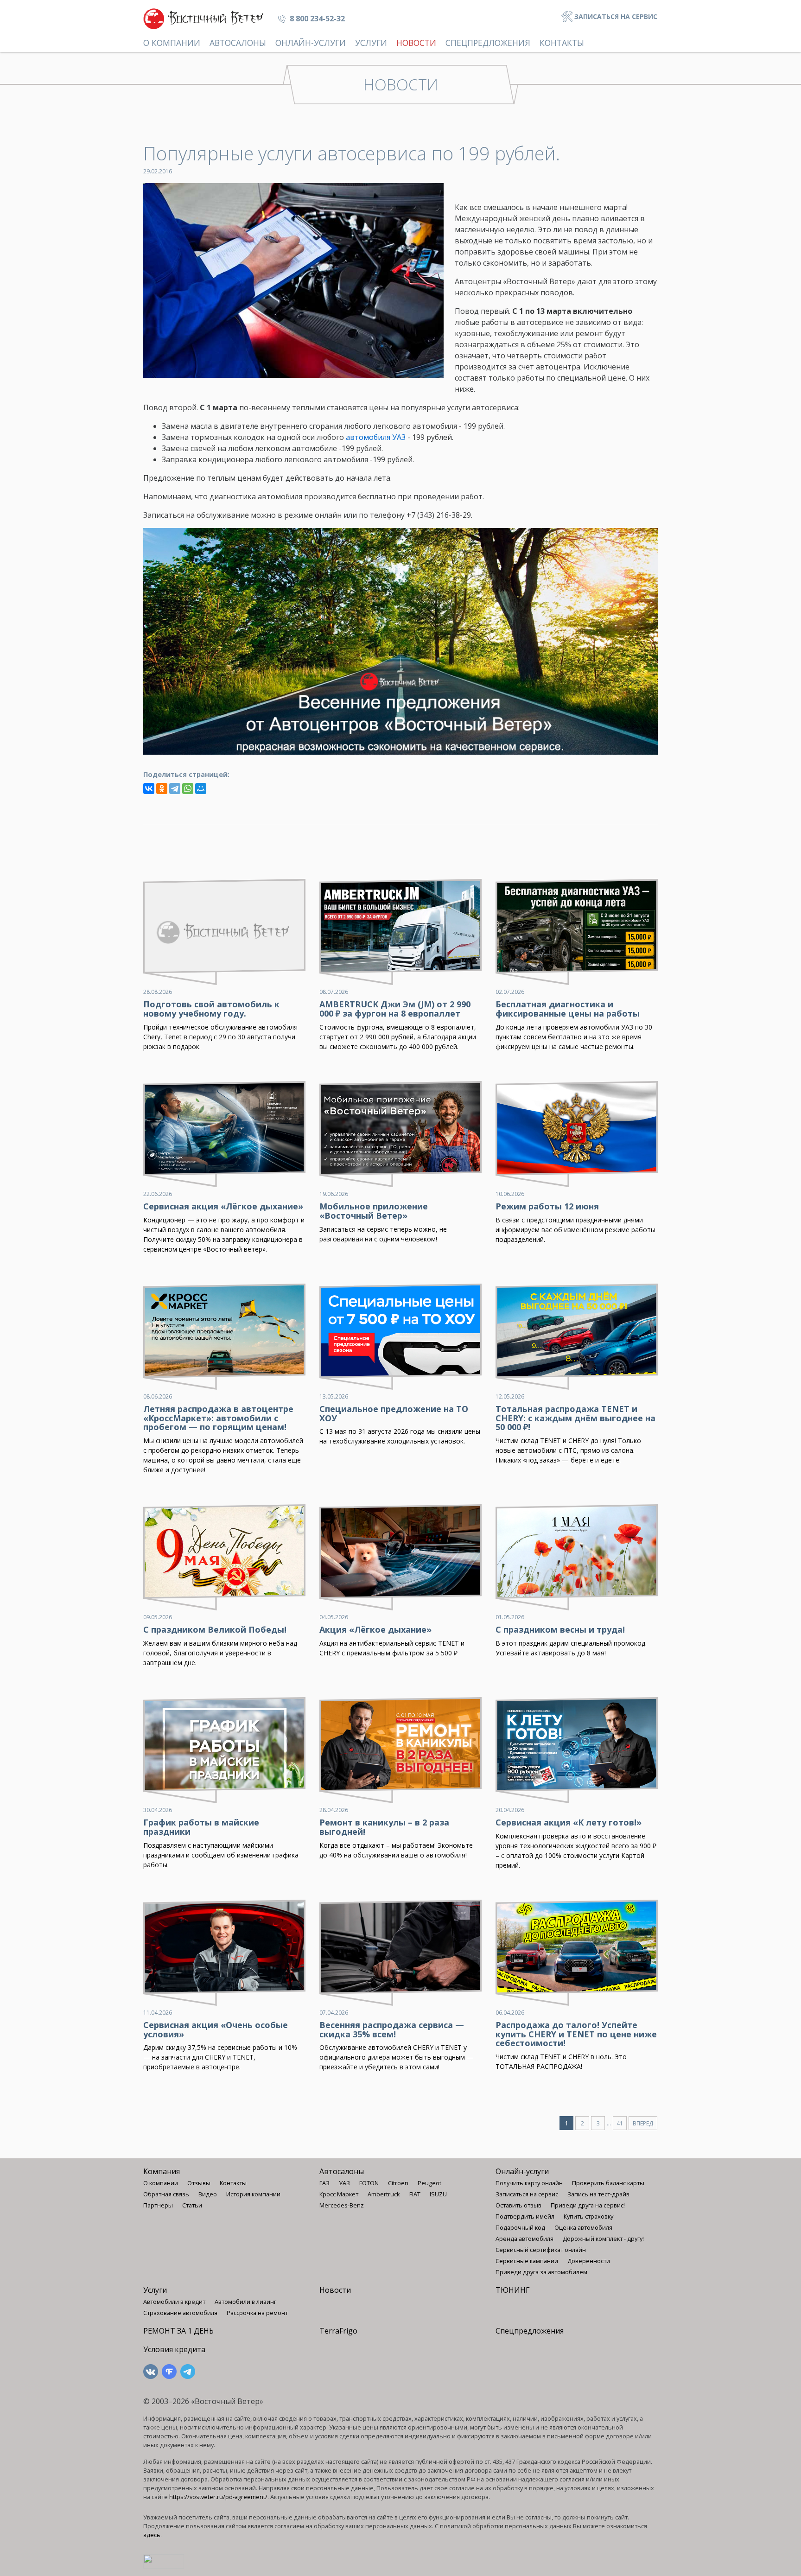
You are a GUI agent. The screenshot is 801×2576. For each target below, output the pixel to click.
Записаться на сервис (615, 16)
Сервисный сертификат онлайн (541, 2250)
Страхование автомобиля (180, 2313)
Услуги (371, 43)
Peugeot (429, 2183)
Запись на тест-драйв (598, 2194)
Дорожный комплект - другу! (603, 2239)
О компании (172, 43)
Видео (208, 2194)
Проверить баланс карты (608, 2183)
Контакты (562, 43)
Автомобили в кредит (174, 2302)
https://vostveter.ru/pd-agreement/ (218, 2497)
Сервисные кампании (527, 2261)
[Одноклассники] (162, 789)
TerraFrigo (338, 2331)
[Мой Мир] (201, 789)
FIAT (415, 2194)
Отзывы (199, 2183)
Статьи (192, 2205)
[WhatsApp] (188, 789)
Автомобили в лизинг (245, 2302)
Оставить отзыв (518, 2205)
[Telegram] (175, 789)
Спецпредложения (488, 43)
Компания (162, 2171)
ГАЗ (324, 2183)
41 (620, 2123)
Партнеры (158, 2205)
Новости (416, 43)
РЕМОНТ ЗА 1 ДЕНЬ (178, 2331)
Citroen (398, 2183)
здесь (152, 2535)
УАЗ (344, 2183)
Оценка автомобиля (583, 2227)
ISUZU (438, 2194)
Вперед (643, 2123)
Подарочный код (520, 2227)
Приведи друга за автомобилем (541, 2272)
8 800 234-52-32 (316, 19)
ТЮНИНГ (513, 2290)
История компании (253, 2194)
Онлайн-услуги (311, 43)
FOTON (369, 2183)
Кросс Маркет (339, 2194)
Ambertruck (384, 2194)
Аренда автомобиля (524, 2239)
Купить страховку (588, 2216)
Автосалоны (238, 43)
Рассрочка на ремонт (257, 2313)
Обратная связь (166, 2194)
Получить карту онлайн (529, 2183)
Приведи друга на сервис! (588, 2205)
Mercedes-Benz (342, 2205)
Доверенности (589, 2261)
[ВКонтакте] (149, 789)
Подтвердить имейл (525, 2216)
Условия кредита (174, 2349)
